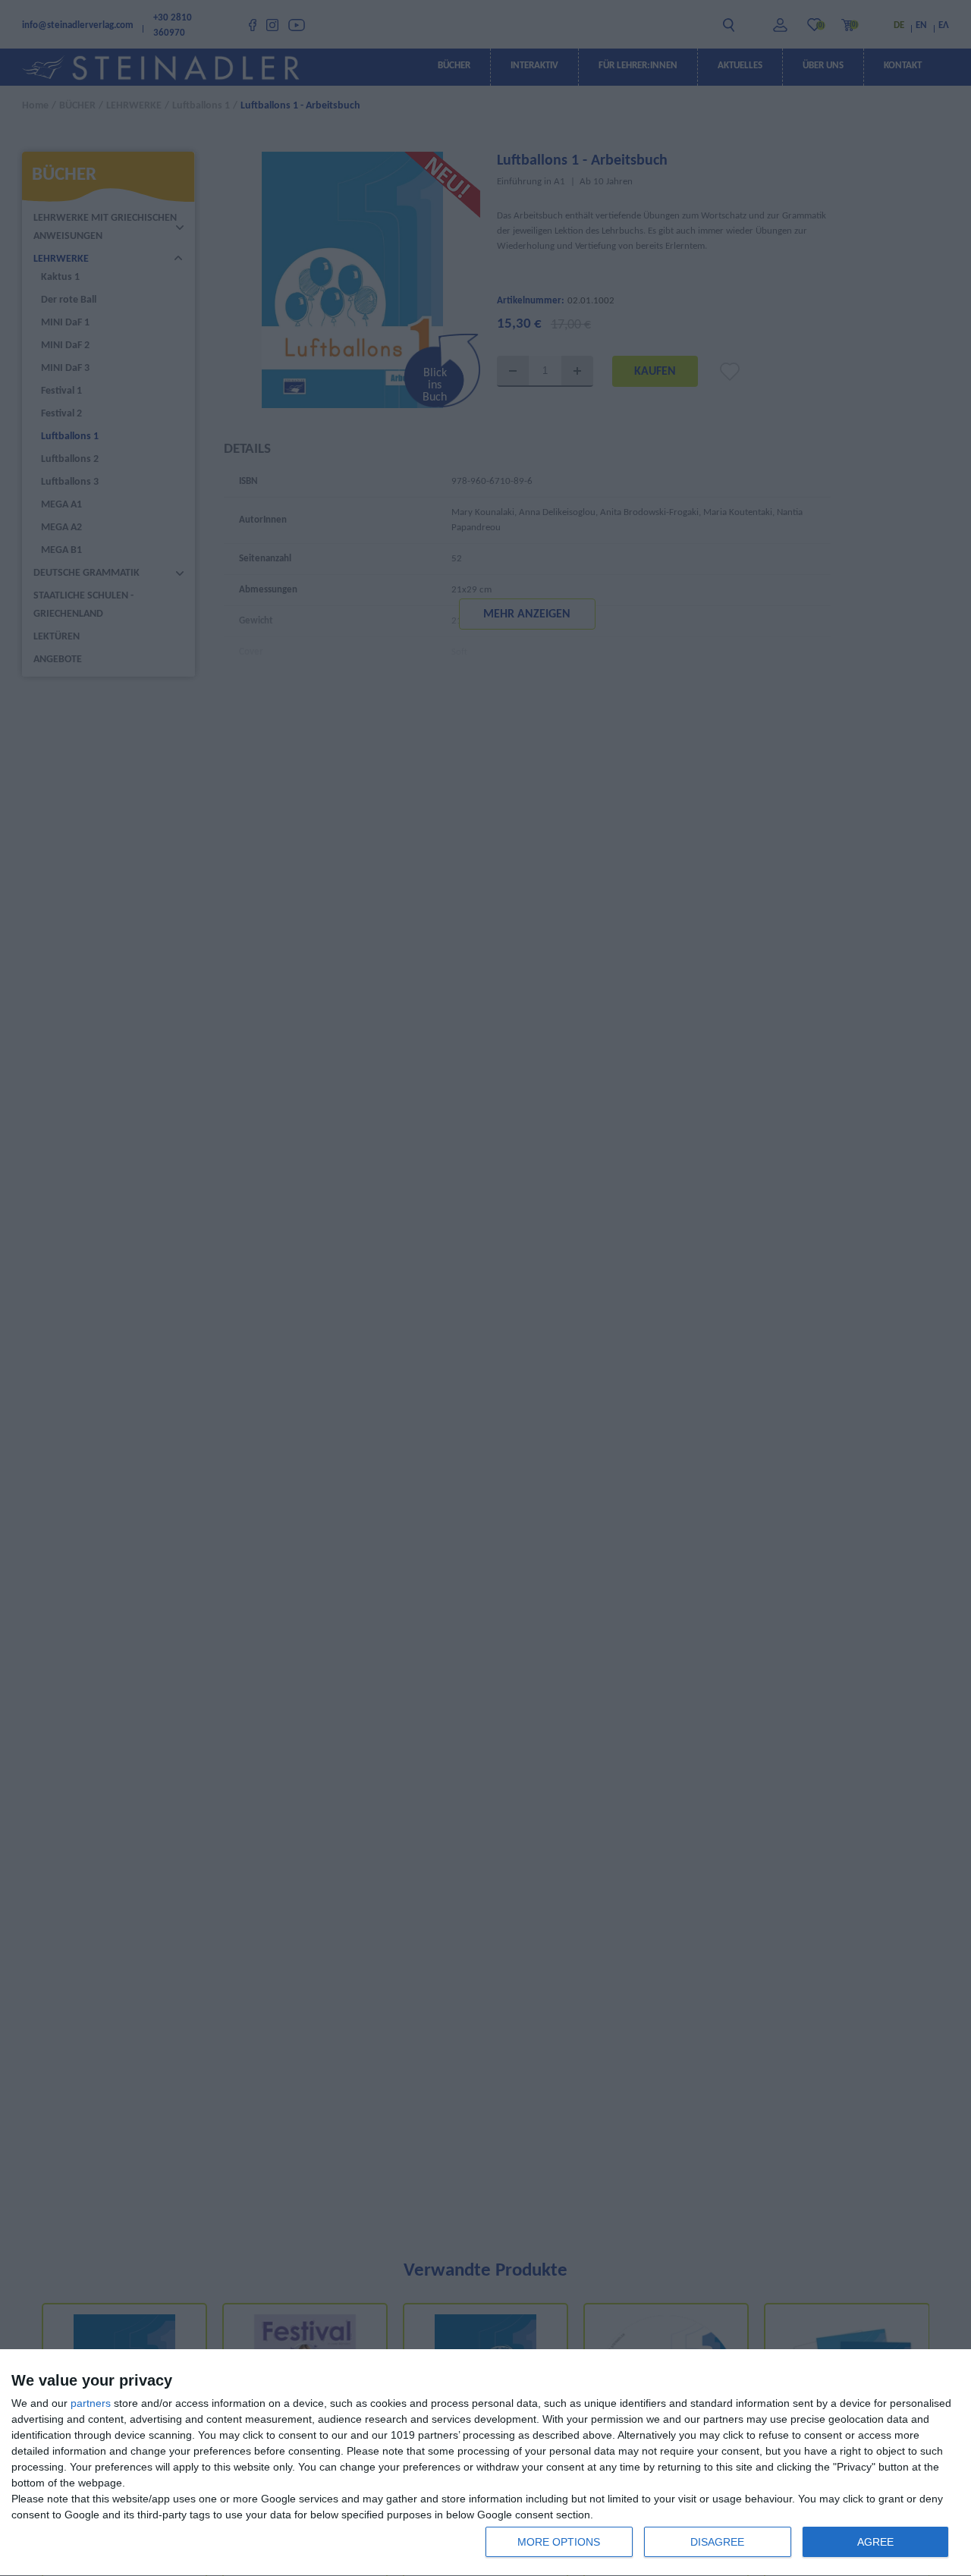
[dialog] (485, 2463)
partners (91, 2403)
